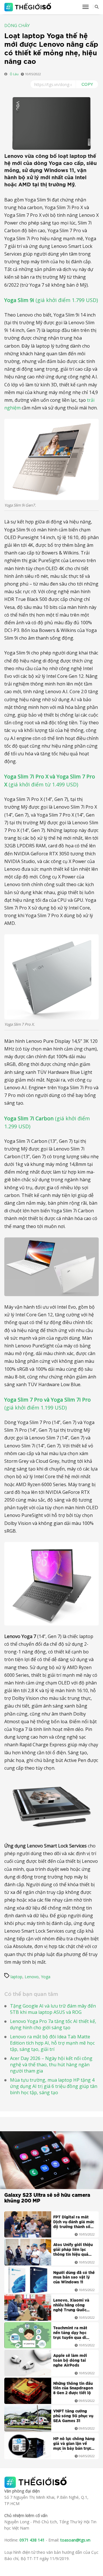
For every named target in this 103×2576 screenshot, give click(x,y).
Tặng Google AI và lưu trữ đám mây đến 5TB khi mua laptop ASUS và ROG (53, 2009)
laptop (16, 1977)
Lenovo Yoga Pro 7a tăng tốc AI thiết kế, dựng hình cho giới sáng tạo (53, 2024)
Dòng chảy (17, 26)
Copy (87, 84)
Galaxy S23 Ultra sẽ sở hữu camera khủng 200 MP (47, 2198)
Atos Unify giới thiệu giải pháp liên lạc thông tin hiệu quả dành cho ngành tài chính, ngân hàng (73, 2250)
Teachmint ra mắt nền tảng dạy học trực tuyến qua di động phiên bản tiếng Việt (74, 2334)
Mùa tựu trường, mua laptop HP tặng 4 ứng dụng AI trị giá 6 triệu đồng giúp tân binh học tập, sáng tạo (54, 2086)
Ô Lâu (14, 74)
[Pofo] (28, 7)
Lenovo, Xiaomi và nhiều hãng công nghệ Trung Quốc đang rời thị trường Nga (72, 2306)
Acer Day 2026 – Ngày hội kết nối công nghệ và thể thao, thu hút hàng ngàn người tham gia (51, 2065)
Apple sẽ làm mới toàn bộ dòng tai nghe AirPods (70, 2361)
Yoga (46, 1977)
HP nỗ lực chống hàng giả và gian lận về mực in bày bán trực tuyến (74, 2444)
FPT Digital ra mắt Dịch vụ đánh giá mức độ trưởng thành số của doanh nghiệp (74, 2223)
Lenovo (32, 1977)
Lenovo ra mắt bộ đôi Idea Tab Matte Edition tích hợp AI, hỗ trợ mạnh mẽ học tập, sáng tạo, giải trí (52, 2043)
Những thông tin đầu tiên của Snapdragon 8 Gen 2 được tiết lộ (73, 2389)
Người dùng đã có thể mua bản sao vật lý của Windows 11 (74, 2278)
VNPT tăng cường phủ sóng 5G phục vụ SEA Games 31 (73, 2416)
